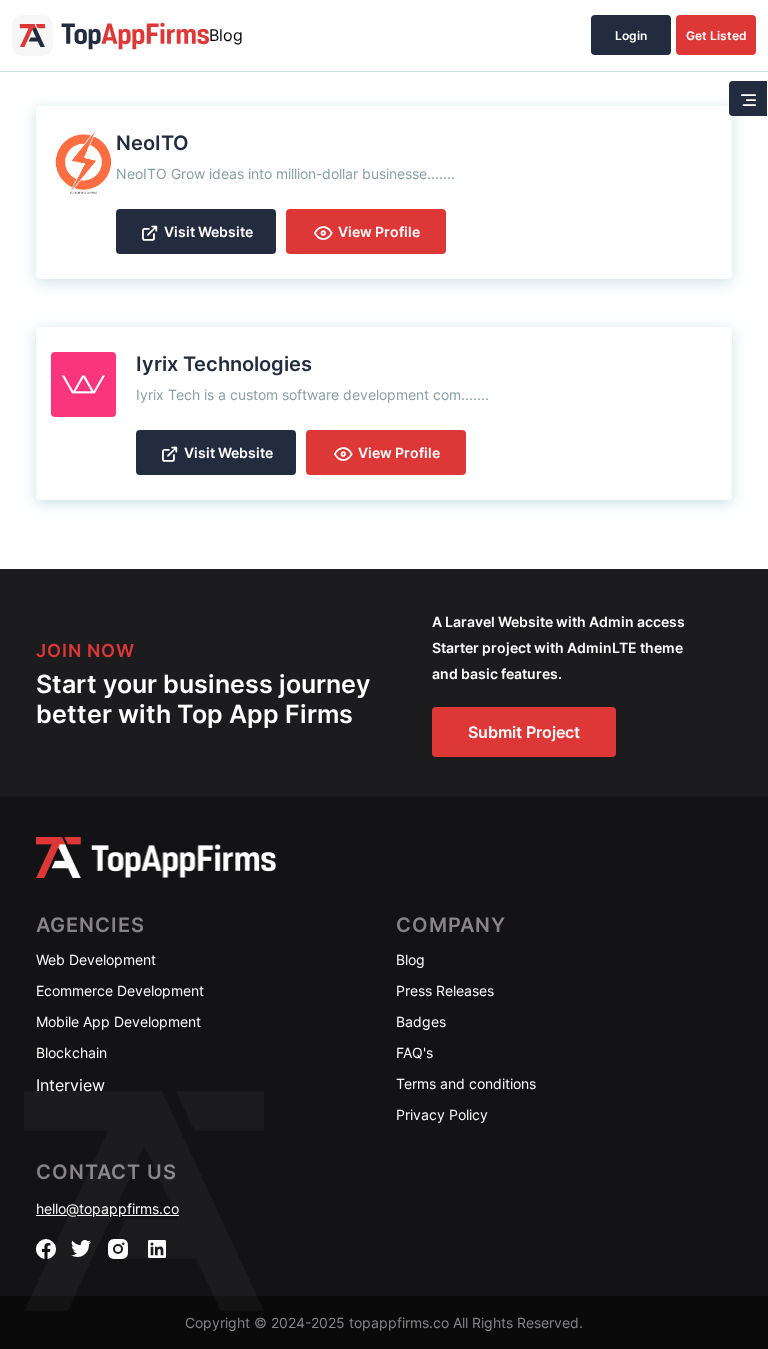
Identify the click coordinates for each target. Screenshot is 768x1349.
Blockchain (71, 1052)
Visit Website (208, 231)
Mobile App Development (118, 1021)
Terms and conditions (466, 1083)
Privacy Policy (442, 1114)
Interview (70, 1085)
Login (631, 35)
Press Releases (445, 990)
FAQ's (414, 1052)
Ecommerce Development (120, 990)
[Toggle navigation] (748, 98)
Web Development (96, 959)
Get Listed (716, 35)
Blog (226, 35)
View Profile (379, 231)
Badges (421, 1021)
